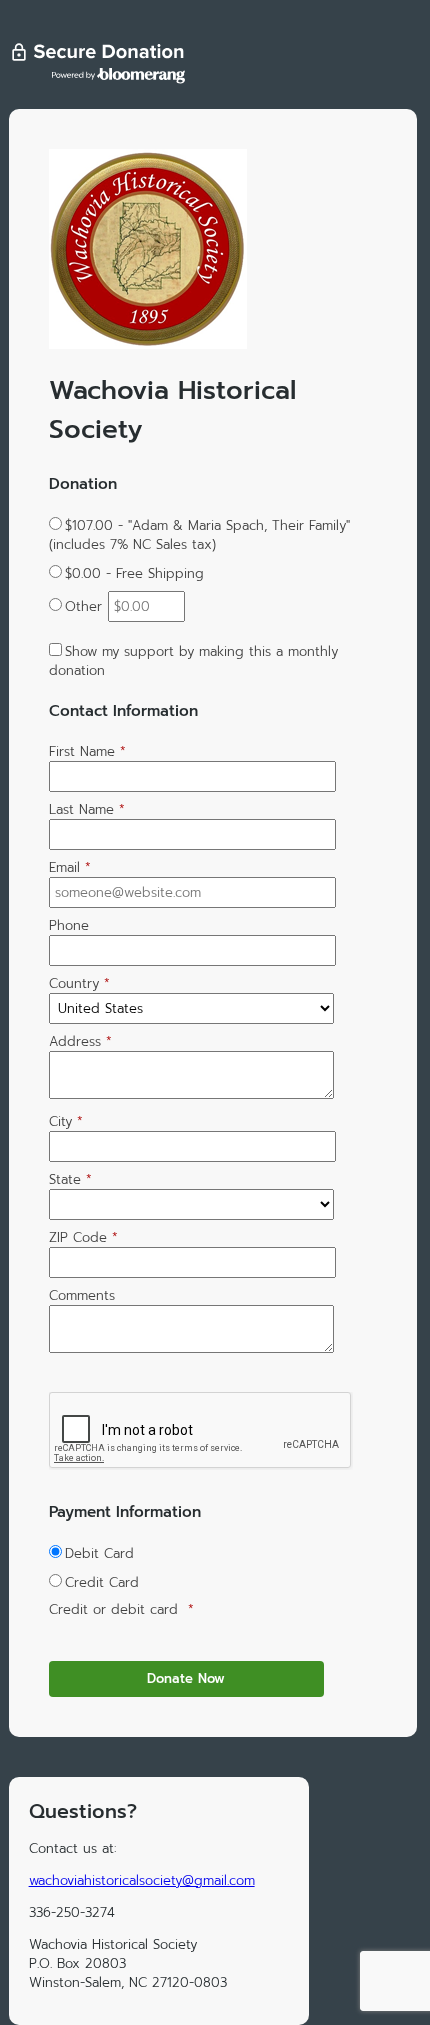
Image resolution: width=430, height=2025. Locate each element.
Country (79, 983)
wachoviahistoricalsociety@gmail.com (142, 1880)
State (70, 1179)
